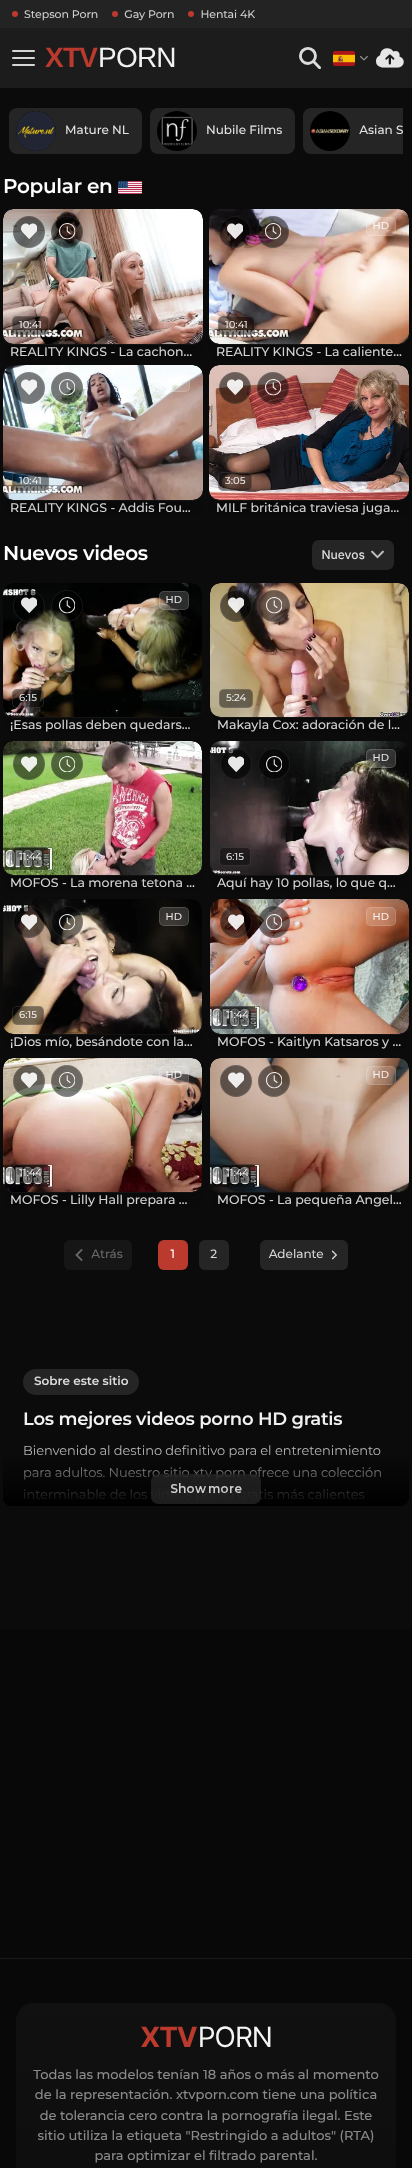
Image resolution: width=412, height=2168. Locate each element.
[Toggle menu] (23, 58)
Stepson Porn (61, 14)
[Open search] (309, 58)
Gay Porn (149, 14)
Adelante (296, 1254)
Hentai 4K (227, 14)
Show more (206, 1488)
